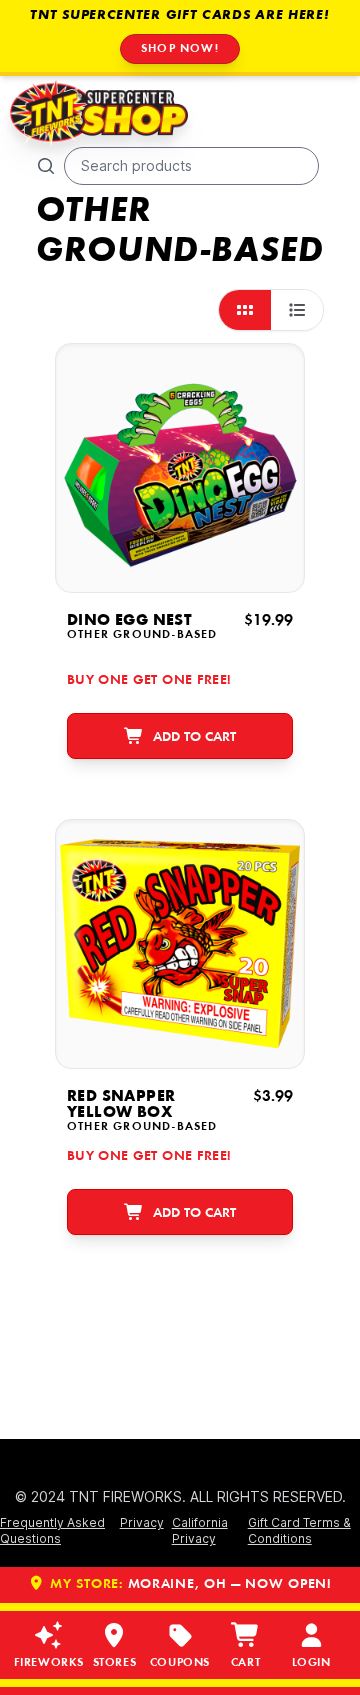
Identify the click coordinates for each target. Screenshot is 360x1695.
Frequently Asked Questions (52, 1530)
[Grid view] (245, 310)
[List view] (297, 310)
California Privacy (200, 1530)
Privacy (142, 1522)
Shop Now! (180, 49)
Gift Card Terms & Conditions (299, 1530)
